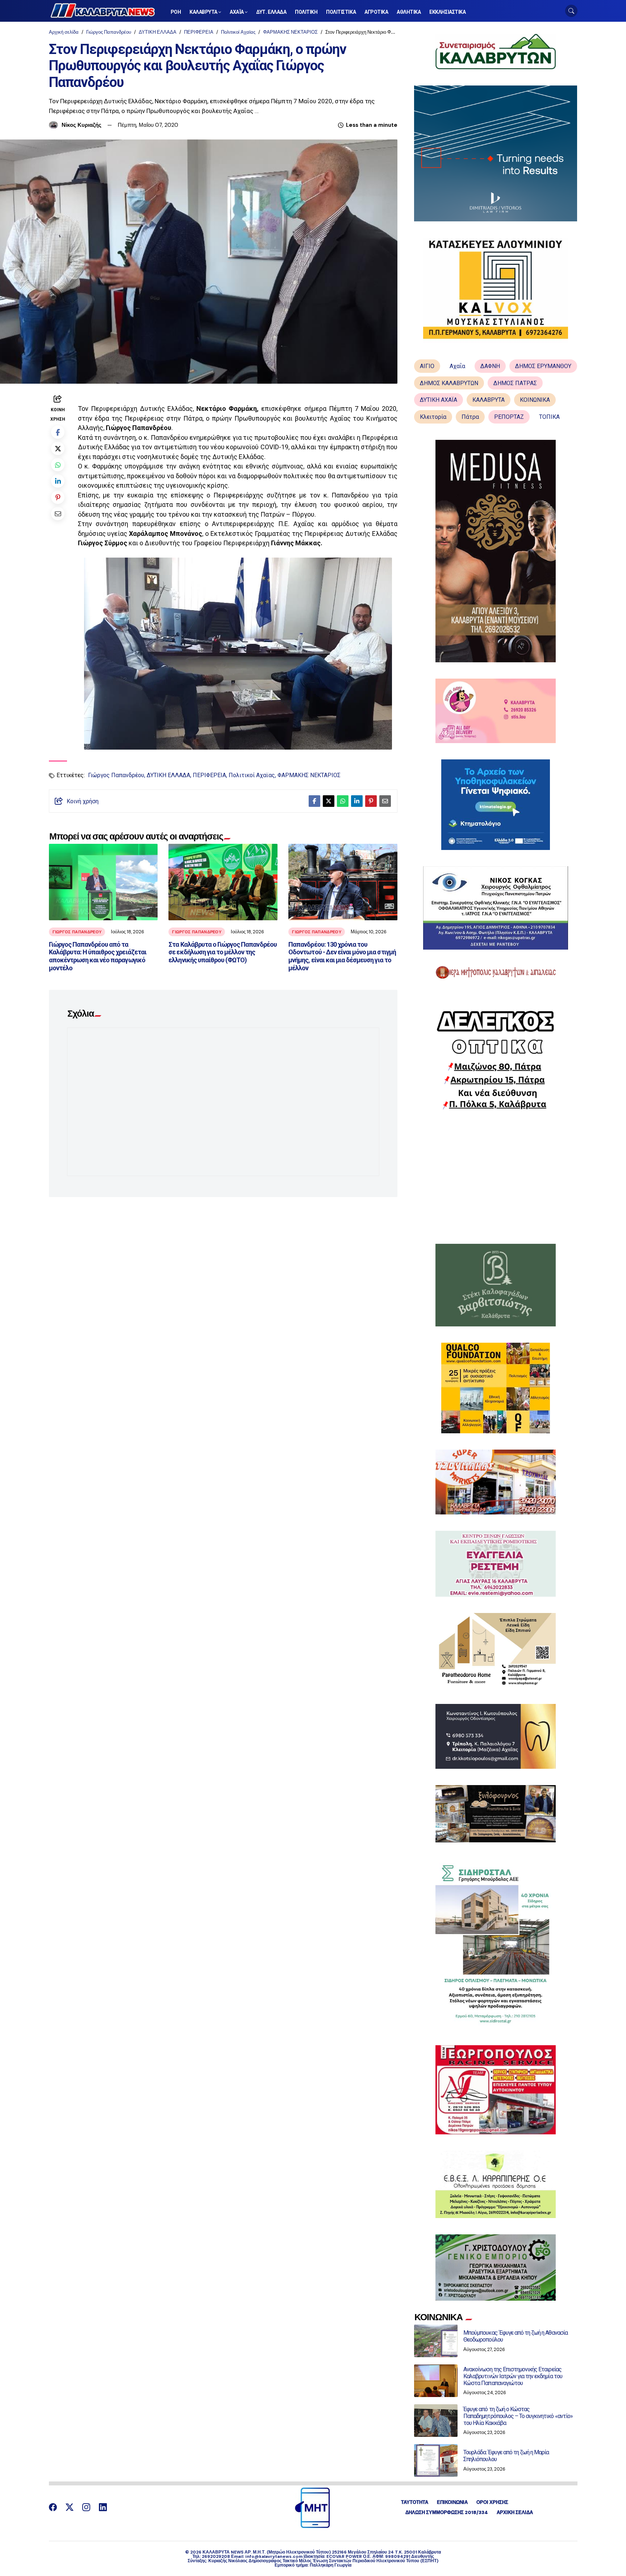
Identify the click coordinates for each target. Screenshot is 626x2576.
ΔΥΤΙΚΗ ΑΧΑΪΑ (439, 400)
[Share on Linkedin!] (58, 481)
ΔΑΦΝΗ (490, 366)
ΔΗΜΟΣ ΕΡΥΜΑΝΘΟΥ (543, 366)
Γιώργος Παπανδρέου (109, 32)
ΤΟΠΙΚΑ (549, 417)
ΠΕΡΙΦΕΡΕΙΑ (199, 32)
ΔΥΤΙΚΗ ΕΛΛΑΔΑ (158, 32)
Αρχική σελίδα (64, 32)
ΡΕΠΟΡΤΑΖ (509, 417)
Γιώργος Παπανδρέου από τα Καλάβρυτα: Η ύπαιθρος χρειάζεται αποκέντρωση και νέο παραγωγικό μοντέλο (98, 956)
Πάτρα (470, 417)
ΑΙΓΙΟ (427, 366)
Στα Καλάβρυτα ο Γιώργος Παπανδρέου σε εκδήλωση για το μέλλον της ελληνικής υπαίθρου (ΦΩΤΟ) (222, 952)
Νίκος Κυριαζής (82, 125)
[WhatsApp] (58, 464)
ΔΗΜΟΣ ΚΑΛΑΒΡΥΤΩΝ (449, 383)
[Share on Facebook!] (58, 432)
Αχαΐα (457, 366)
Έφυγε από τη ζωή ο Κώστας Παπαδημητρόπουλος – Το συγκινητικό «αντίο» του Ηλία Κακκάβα (518, 2416)
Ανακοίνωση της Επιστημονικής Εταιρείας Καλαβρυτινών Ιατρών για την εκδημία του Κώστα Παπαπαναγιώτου (513, 2376)
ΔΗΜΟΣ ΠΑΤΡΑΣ (515, 383)
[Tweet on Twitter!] (58, 448)
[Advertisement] (496, 1177)
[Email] (58, 513)
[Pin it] (58, 497)
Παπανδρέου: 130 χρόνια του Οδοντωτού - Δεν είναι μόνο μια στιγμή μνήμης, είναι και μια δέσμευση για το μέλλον (342, 956)
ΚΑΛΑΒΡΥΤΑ (489, 400)
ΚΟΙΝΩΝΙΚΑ (535, 400)
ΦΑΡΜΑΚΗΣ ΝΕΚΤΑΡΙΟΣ (290, 32)
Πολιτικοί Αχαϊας (238, 32)
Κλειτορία (433, 417)
